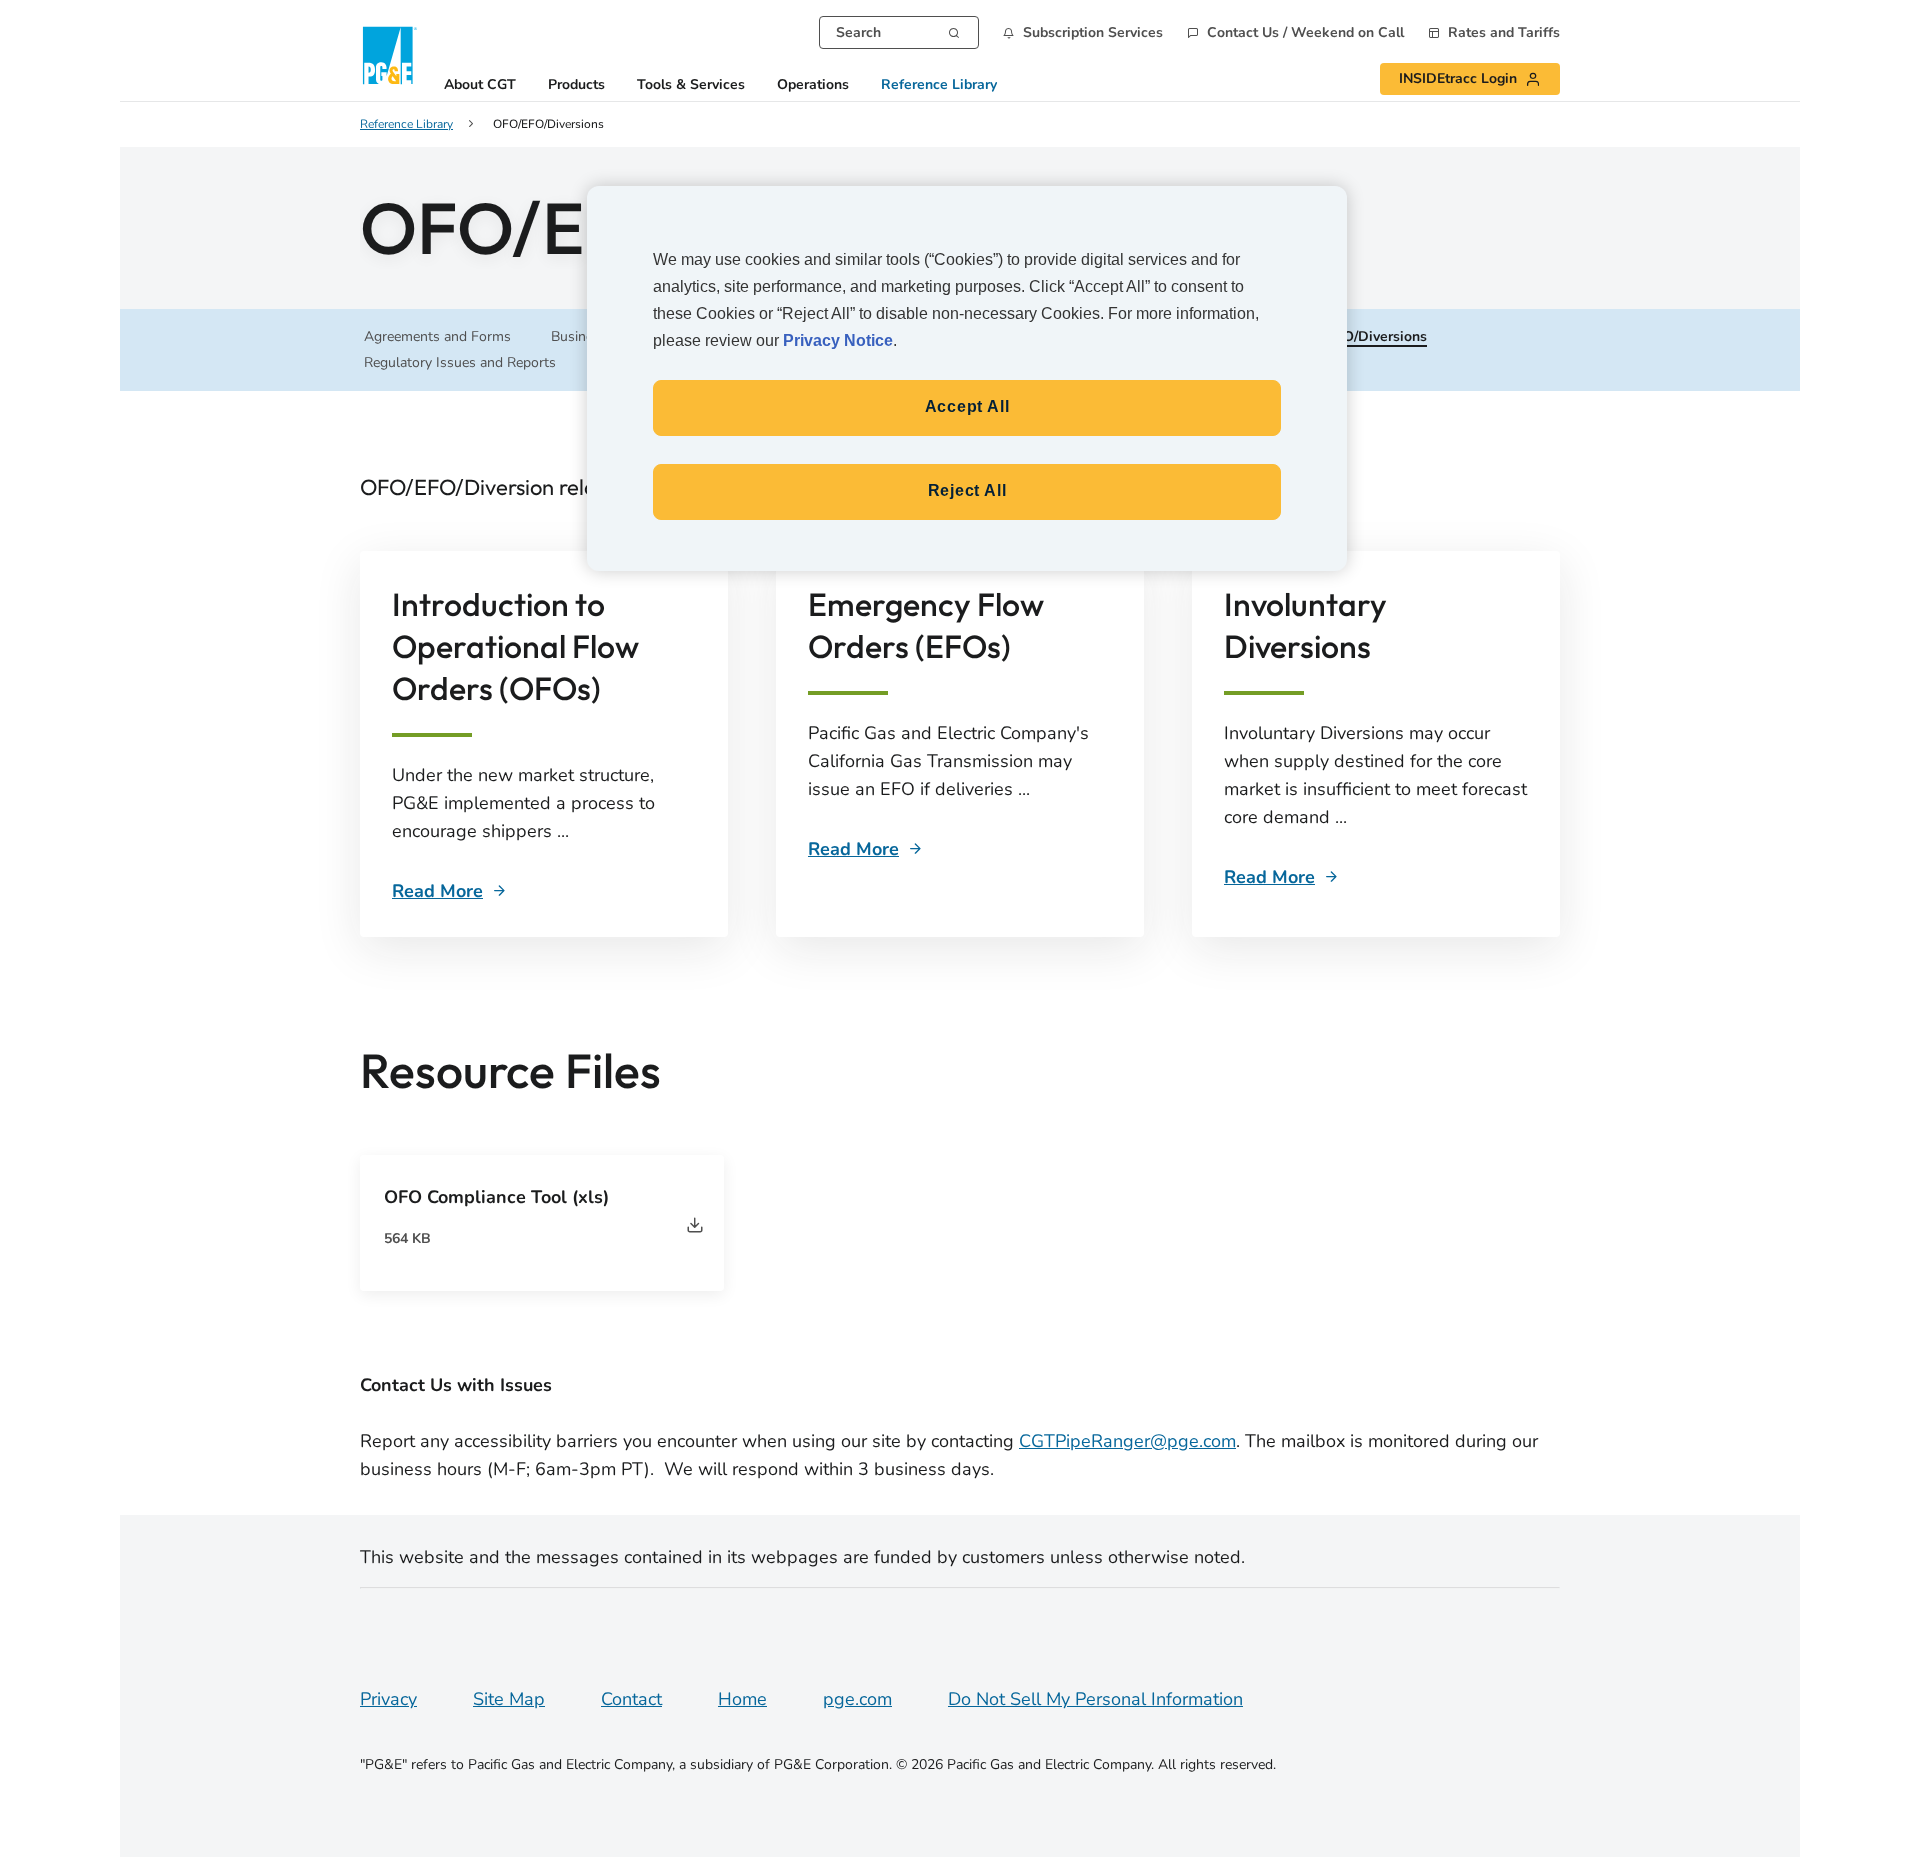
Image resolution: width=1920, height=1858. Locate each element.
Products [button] (576, 85)
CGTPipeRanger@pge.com (1127, 1441)
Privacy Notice (838, 340)
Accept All (967, 406)
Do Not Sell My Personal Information (1095, 1699)
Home (742, 1699)
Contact (631, 1699)
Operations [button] (813, 85)
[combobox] (899, 32)
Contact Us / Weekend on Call (1305, 33)
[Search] (954, 31)
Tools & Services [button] (691, 85)
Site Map (509, 1699)
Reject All (967, 490)
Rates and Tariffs (1504, 33)
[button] (1083, 32)
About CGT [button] (480, 85)
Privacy (388, 1699)
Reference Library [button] (939, 85)
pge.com (857, 1699)
